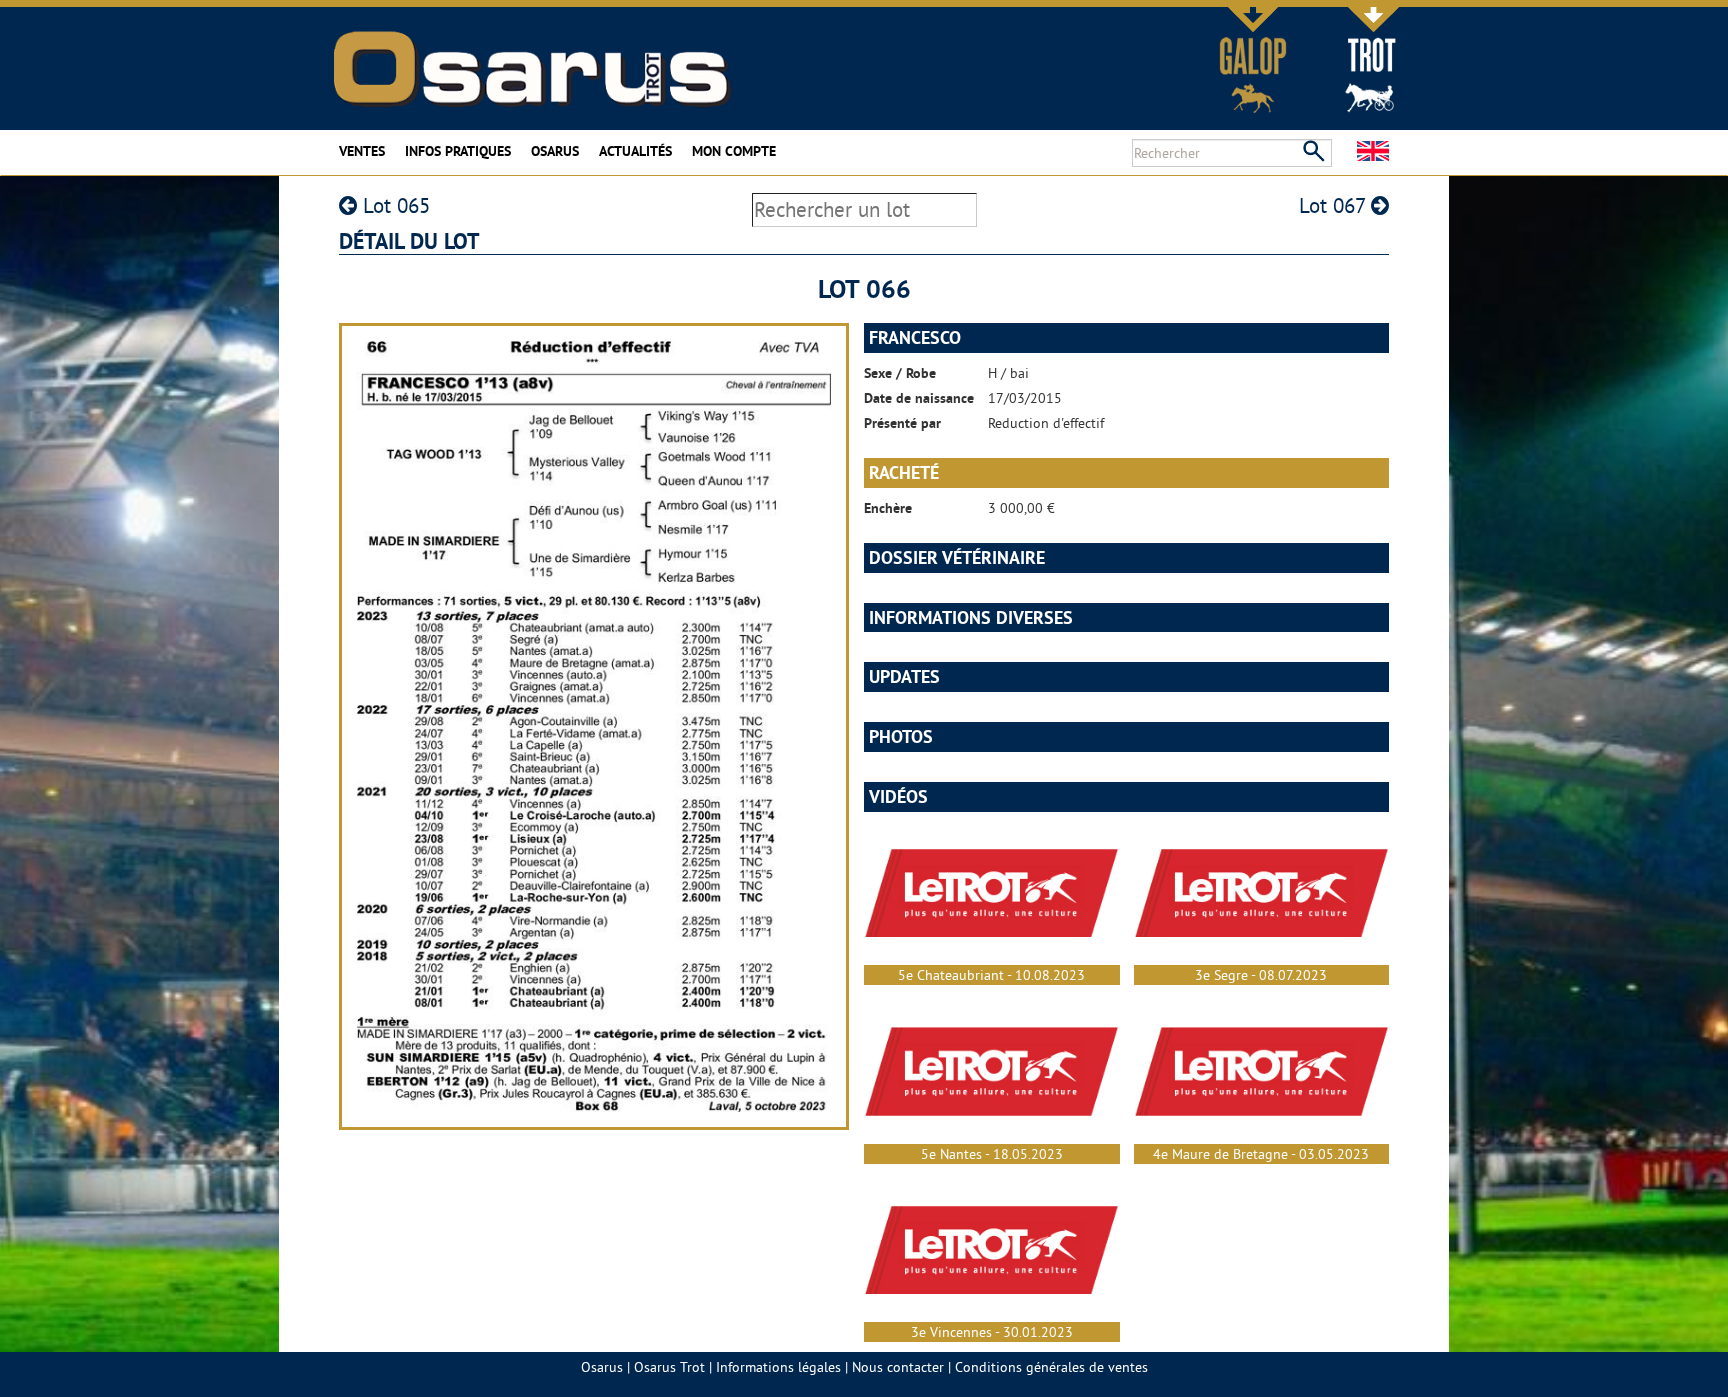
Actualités (635, 151)
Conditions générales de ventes (1051, 1367)
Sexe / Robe (900, 373)
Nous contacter (898, 1367)
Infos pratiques (458, 151)
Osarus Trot (669, 1367)
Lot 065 (393, 205)
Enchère (888, 508)
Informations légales (778, 1367)
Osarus (555, 151)
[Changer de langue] (1373, 151)
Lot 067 (1335, 205)
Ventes (362, 151)
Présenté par (902, 423)
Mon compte (734, 151)
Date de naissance (919, 398)
